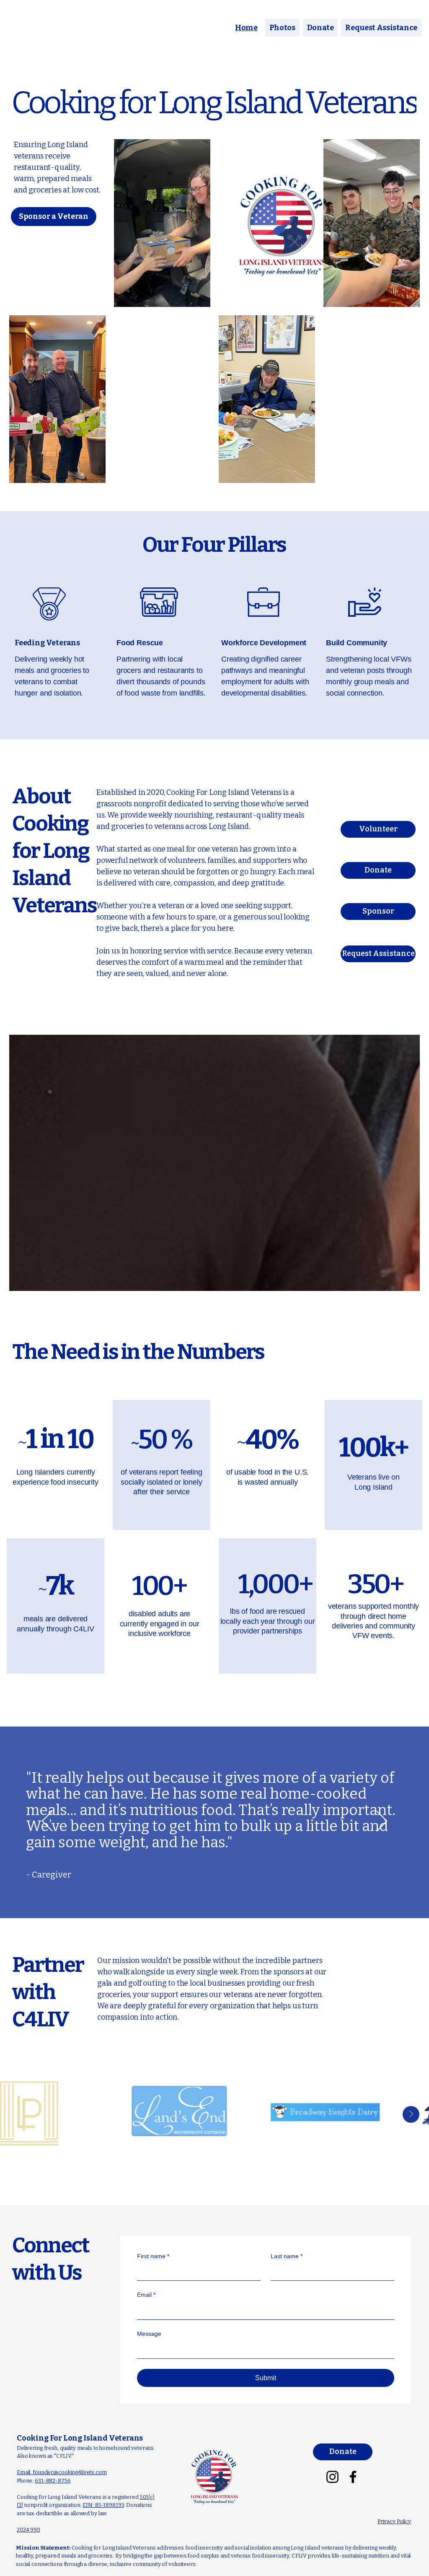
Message (149, 2334)
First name (153, 2256)
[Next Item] (411, 2114)
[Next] (382, 1822)
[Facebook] (353, 2477)
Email (146, 2295)
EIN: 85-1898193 (103, 2505)
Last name (287, 2256)
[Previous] (47, 1822)
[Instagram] (332, 2477)
